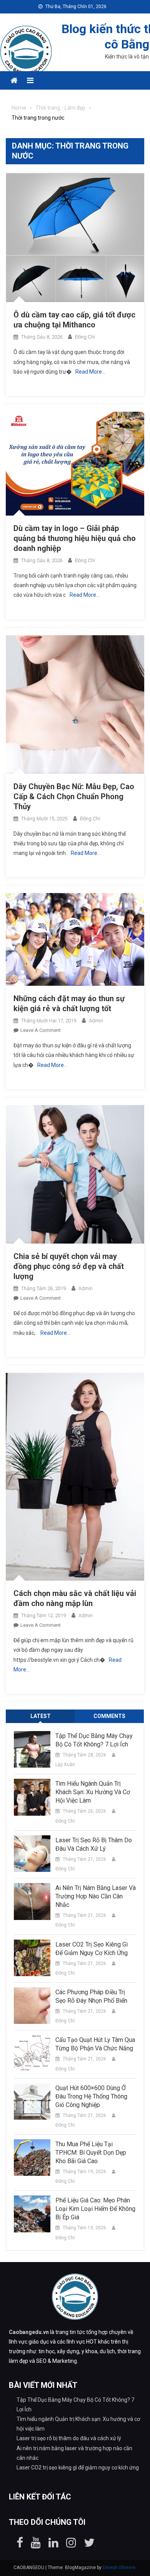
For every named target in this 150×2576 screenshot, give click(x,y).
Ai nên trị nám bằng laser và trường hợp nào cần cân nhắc (96, 1896)
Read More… (90, 372)
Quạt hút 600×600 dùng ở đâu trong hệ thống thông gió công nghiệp (91, 2096)
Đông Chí (85, 337)
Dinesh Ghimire (119, 2568)
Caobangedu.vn (29, 2332)
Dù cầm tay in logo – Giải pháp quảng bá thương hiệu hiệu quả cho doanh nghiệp (75, 538)
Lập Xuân (65, 1765)
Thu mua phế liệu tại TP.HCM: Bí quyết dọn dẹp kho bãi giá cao (91, 2153)
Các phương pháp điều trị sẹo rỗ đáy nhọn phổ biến (91, 1996)
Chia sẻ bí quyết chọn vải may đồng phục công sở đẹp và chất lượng (69, 1266)
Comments (109, 1716)
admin (96, 1021)
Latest (41, 1716)
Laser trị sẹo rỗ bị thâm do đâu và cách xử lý (94, 1844)
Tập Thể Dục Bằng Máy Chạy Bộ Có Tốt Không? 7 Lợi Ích (94, 1740)
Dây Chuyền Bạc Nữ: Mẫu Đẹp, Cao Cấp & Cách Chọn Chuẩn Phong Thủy (74, 796)
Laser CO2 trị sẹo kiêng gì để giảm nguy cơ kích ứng (92, 1949)
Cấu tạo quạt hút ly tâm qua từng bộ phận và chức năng (95, 2044)
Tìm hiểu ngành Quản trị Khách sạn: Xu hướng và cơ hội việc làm (93, 1792)
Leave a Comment (41, 1030)
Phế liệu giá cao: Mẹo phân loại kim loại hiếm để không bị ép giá (95, 2209)
